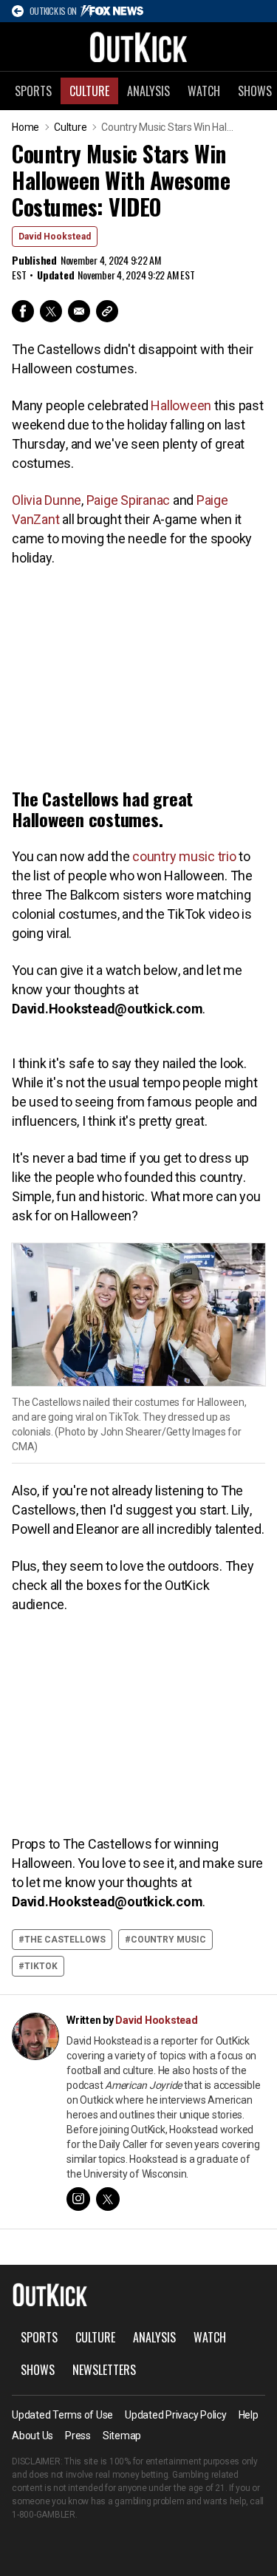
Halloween (181, 405)
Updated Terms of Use (62, 2415)
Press (78, 2436)
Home (25, 127)
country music (174, 856)
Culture (89, 91)
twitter (108, 2199)
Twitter (51, 311)
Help (249, 2415)
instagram (78, 2199)
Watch (204, 91)
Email (79, 311)
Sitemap (122, 2436)
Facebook (23, 311)
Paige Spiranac (129, 500)
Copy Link (107, 311)
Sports (33, 91)
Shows (38, 2370)
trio (227, 856)
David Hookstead (55, 237)
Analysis (148, 91)
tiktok (41, 1966)
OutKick (139, 47)
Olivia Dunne (47, 500)
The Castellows (65, 1940)
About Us (33, 2436)
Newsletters (104, 2370)
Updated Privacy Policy (176, 2415)
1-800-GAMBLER (44, 2515)
